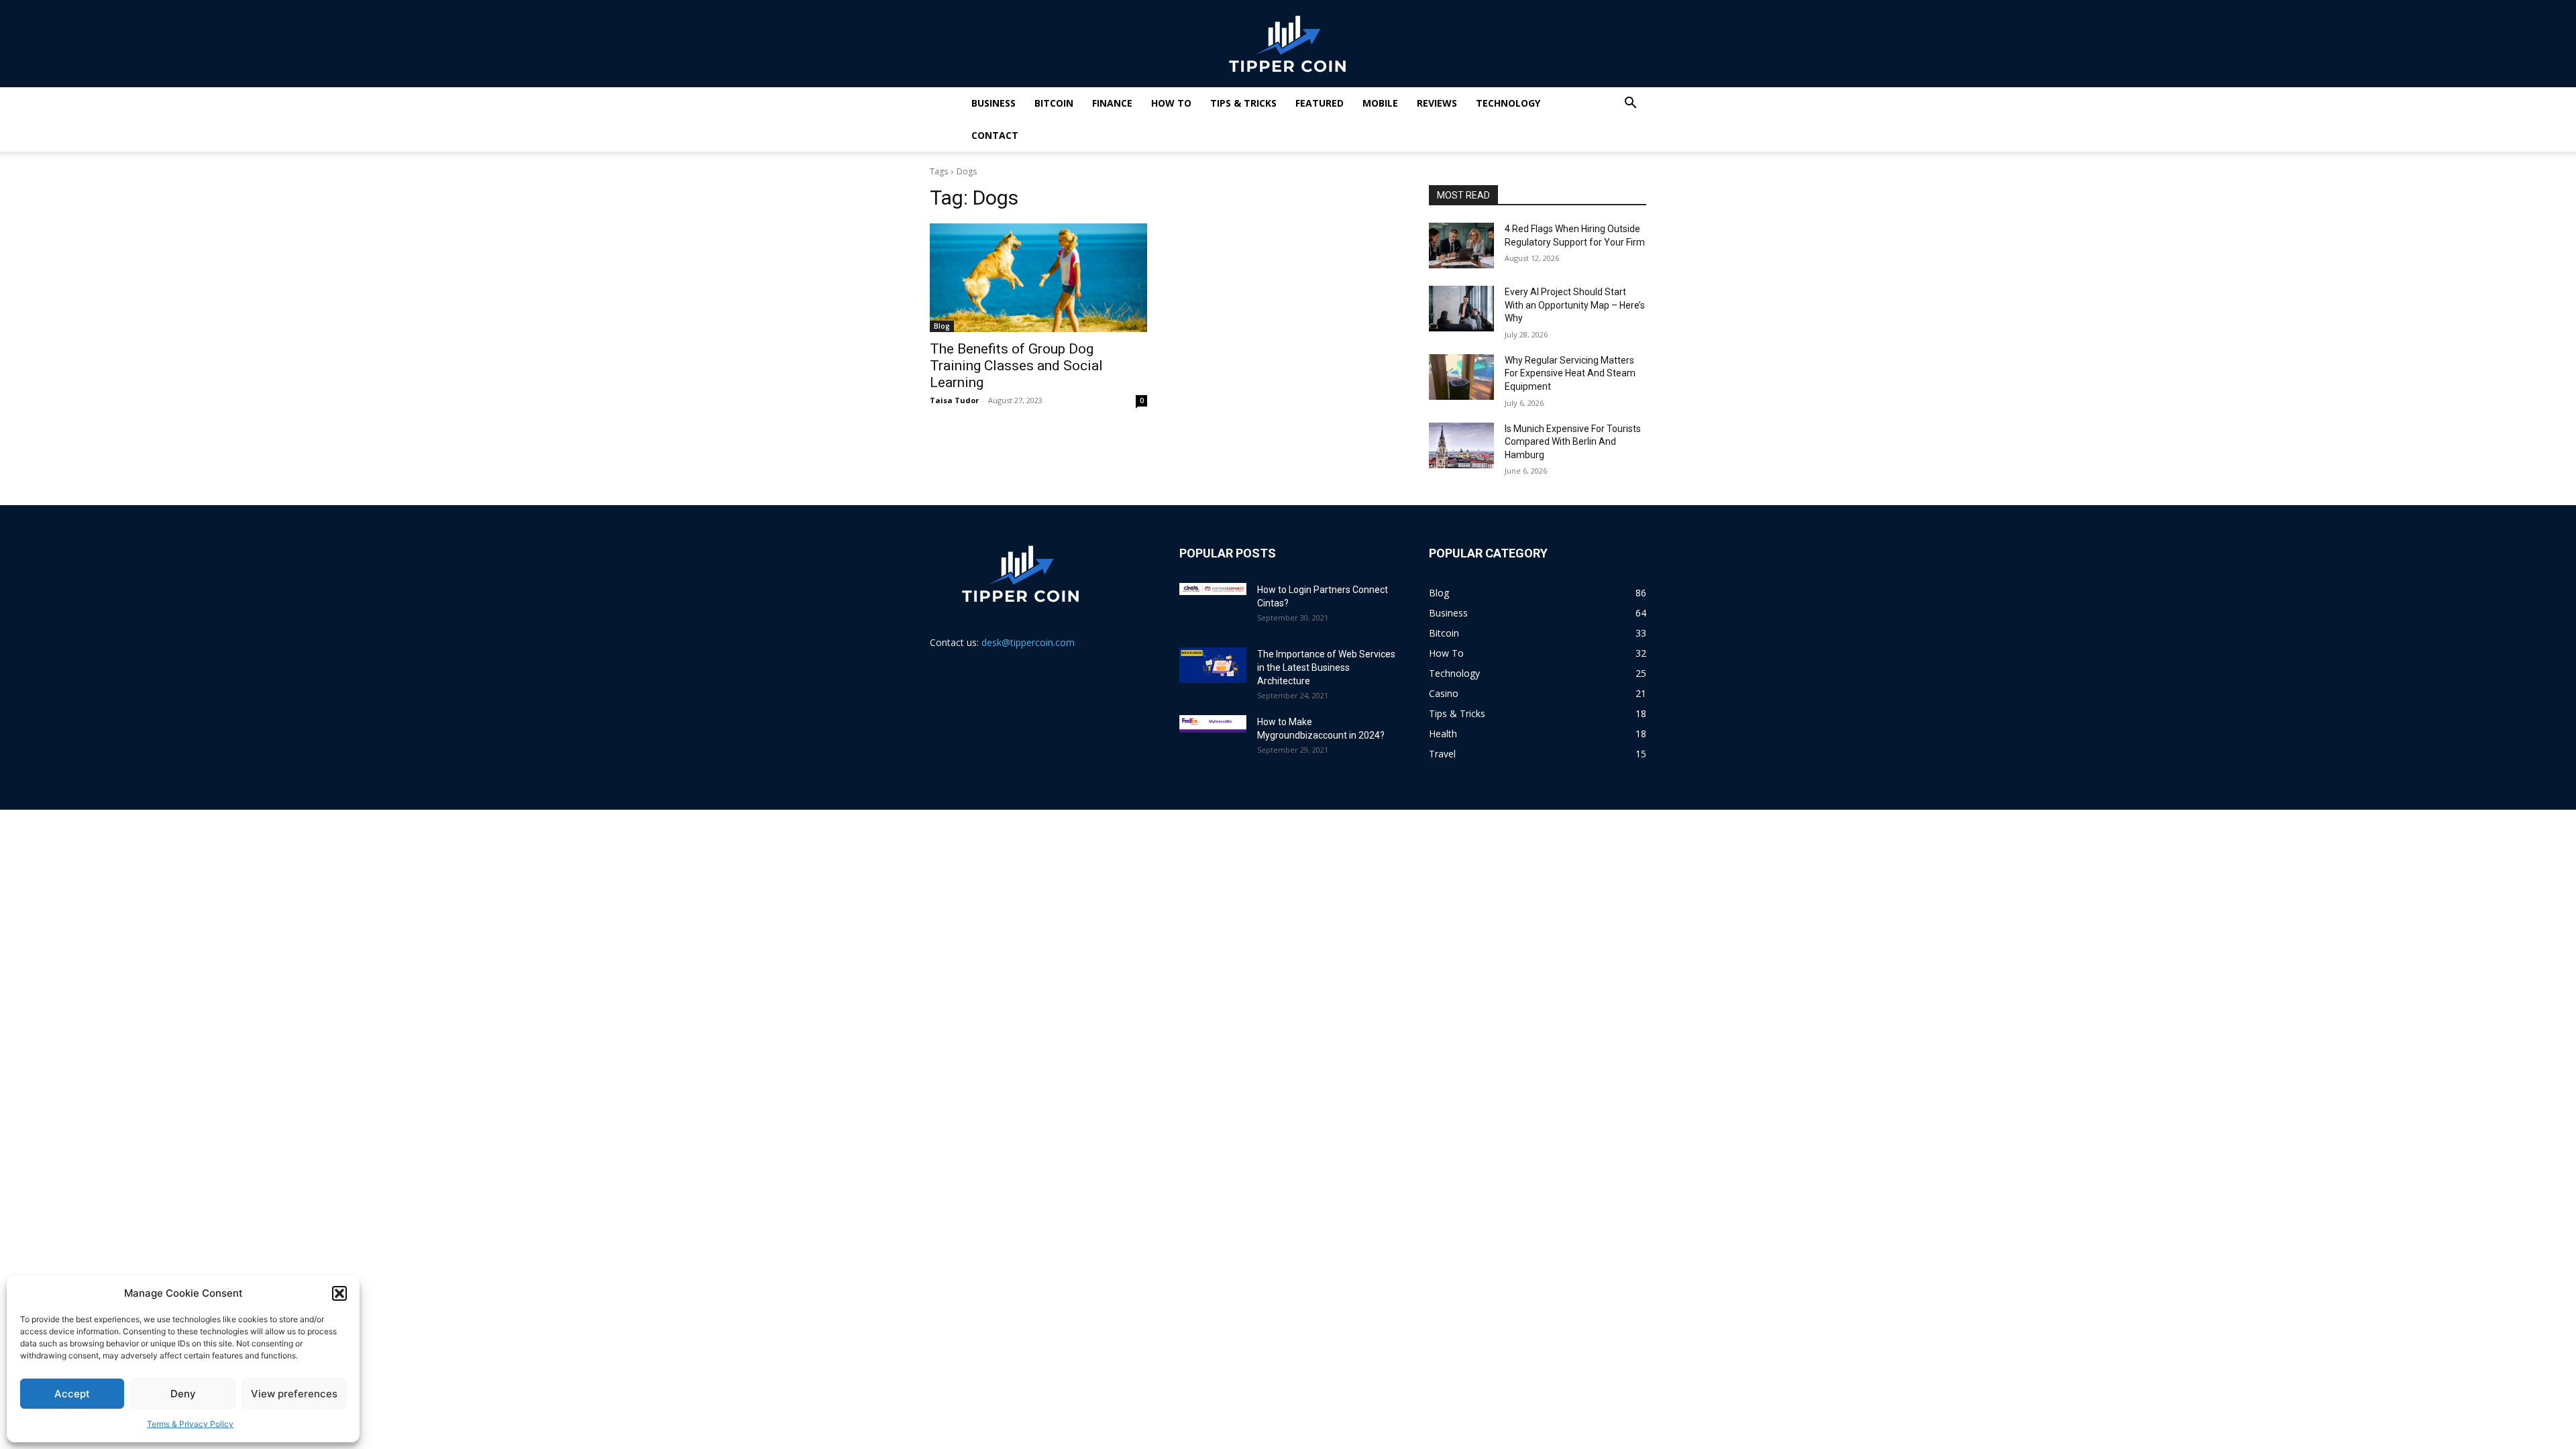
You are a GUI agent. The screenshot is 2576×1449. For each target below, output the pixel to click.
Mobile (1380, 103)
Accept (72, 1394)
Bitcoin (1054, 103)
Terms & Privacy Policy (190, 1424)
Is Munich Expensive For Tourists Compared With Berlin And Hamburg (1573, 442)
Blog (942, 326)
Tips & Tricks (1243, 103)
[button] (339, 1293)
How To (1171, 103)
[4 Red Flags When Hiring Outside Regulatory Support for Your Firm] (1461, 246)
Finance (1112, 103)
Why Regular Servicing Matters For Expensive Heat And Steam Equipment (1570, 373)
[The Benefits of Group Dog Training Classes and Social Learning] (1038, 278)
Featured (1320, 103)
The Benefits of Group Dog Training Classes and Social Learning (1016, 366)
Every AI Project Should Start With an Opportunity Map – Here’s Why (1575, 305)
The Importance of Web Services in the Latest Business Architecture (1326, 667)
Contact (995, 135)
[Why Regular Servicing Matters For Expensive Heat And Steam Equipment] (1461, 377)
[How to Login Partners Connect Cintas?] (1213, 589)
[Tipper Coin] (1288, 44)
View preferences (294, 1394)
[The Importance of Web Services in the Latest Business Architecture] (1213, 665)
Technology (1508, 103)
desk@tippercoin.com (1028, 642)
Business (994, 103)
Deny (183, 1394)
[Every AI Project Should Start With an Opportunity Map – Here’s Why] (1461, 309)
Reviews (1437, 103)
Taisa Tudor (954, 400)
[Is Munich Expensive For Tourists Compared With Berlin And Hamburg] (1461, 445)
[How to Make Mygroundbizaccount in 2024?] (1213, 724)
